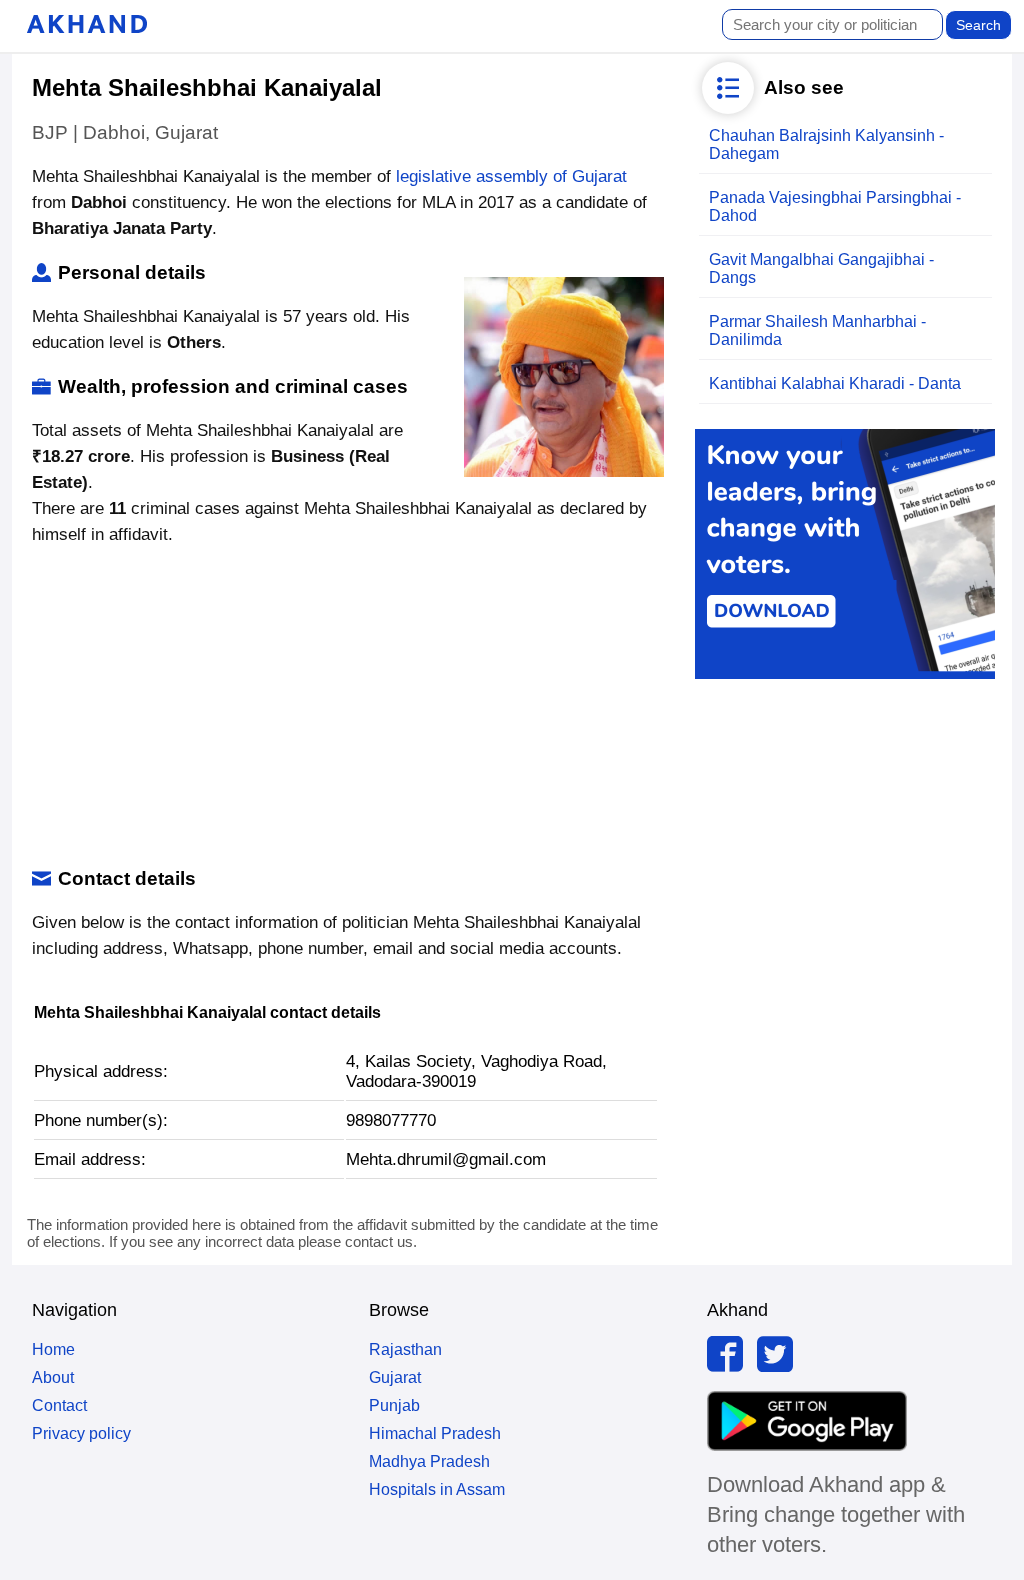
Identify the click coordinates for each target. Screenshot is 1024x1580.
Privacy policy (81, 1433)
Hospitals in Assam (437, 1489)
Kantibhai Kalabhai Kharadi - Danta (835, 383)
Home (53, 1349)
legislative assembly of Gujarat (511, 176)
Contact (59, 1405)
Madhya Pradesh (429, 1461)
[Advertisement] (345, 708)
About (53, 1377)
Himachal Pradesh (435, 1433)
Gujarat (395, 1377)
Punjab (394, 1405)
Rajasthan (405, 1349)
